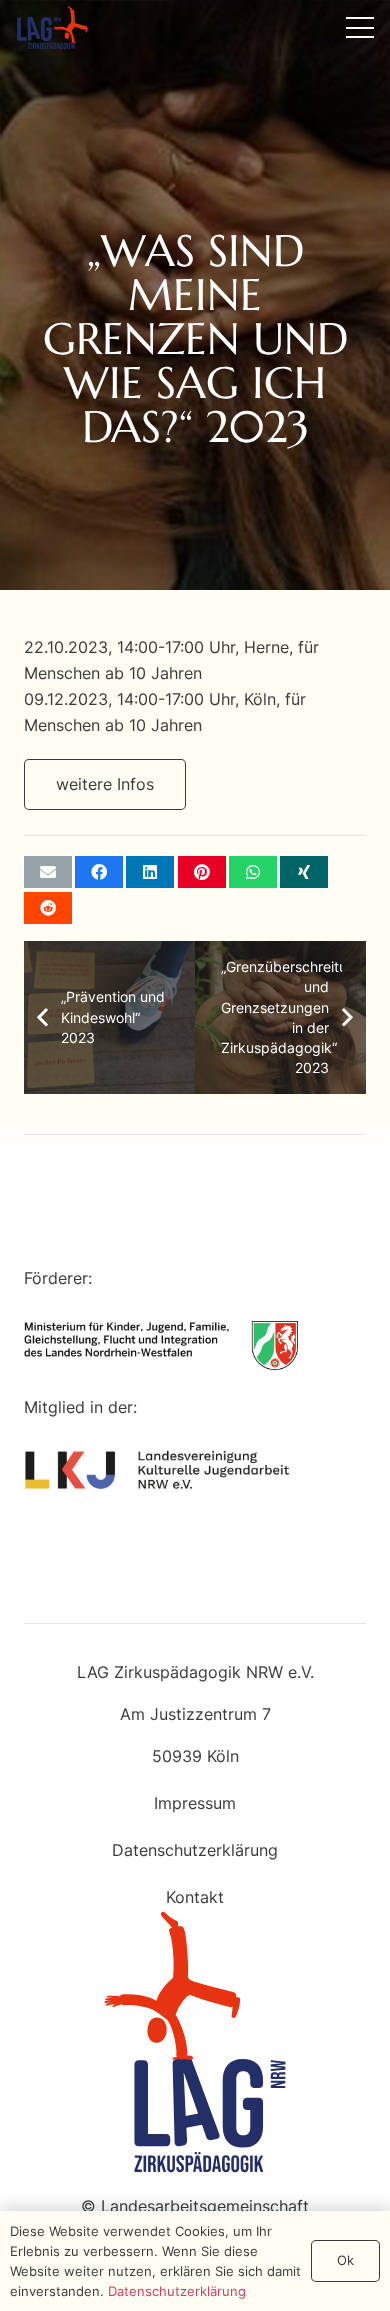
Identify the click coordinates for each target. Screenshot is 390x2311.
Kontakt (195, 1897)
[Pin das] (202, 872)
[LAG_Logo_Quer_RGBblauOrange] (52, 27)
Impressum (195, 1803)
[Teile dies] (99, 872)
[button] (360, 28)
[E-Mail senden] (48, 872)
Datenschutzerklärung (195, 1850)
